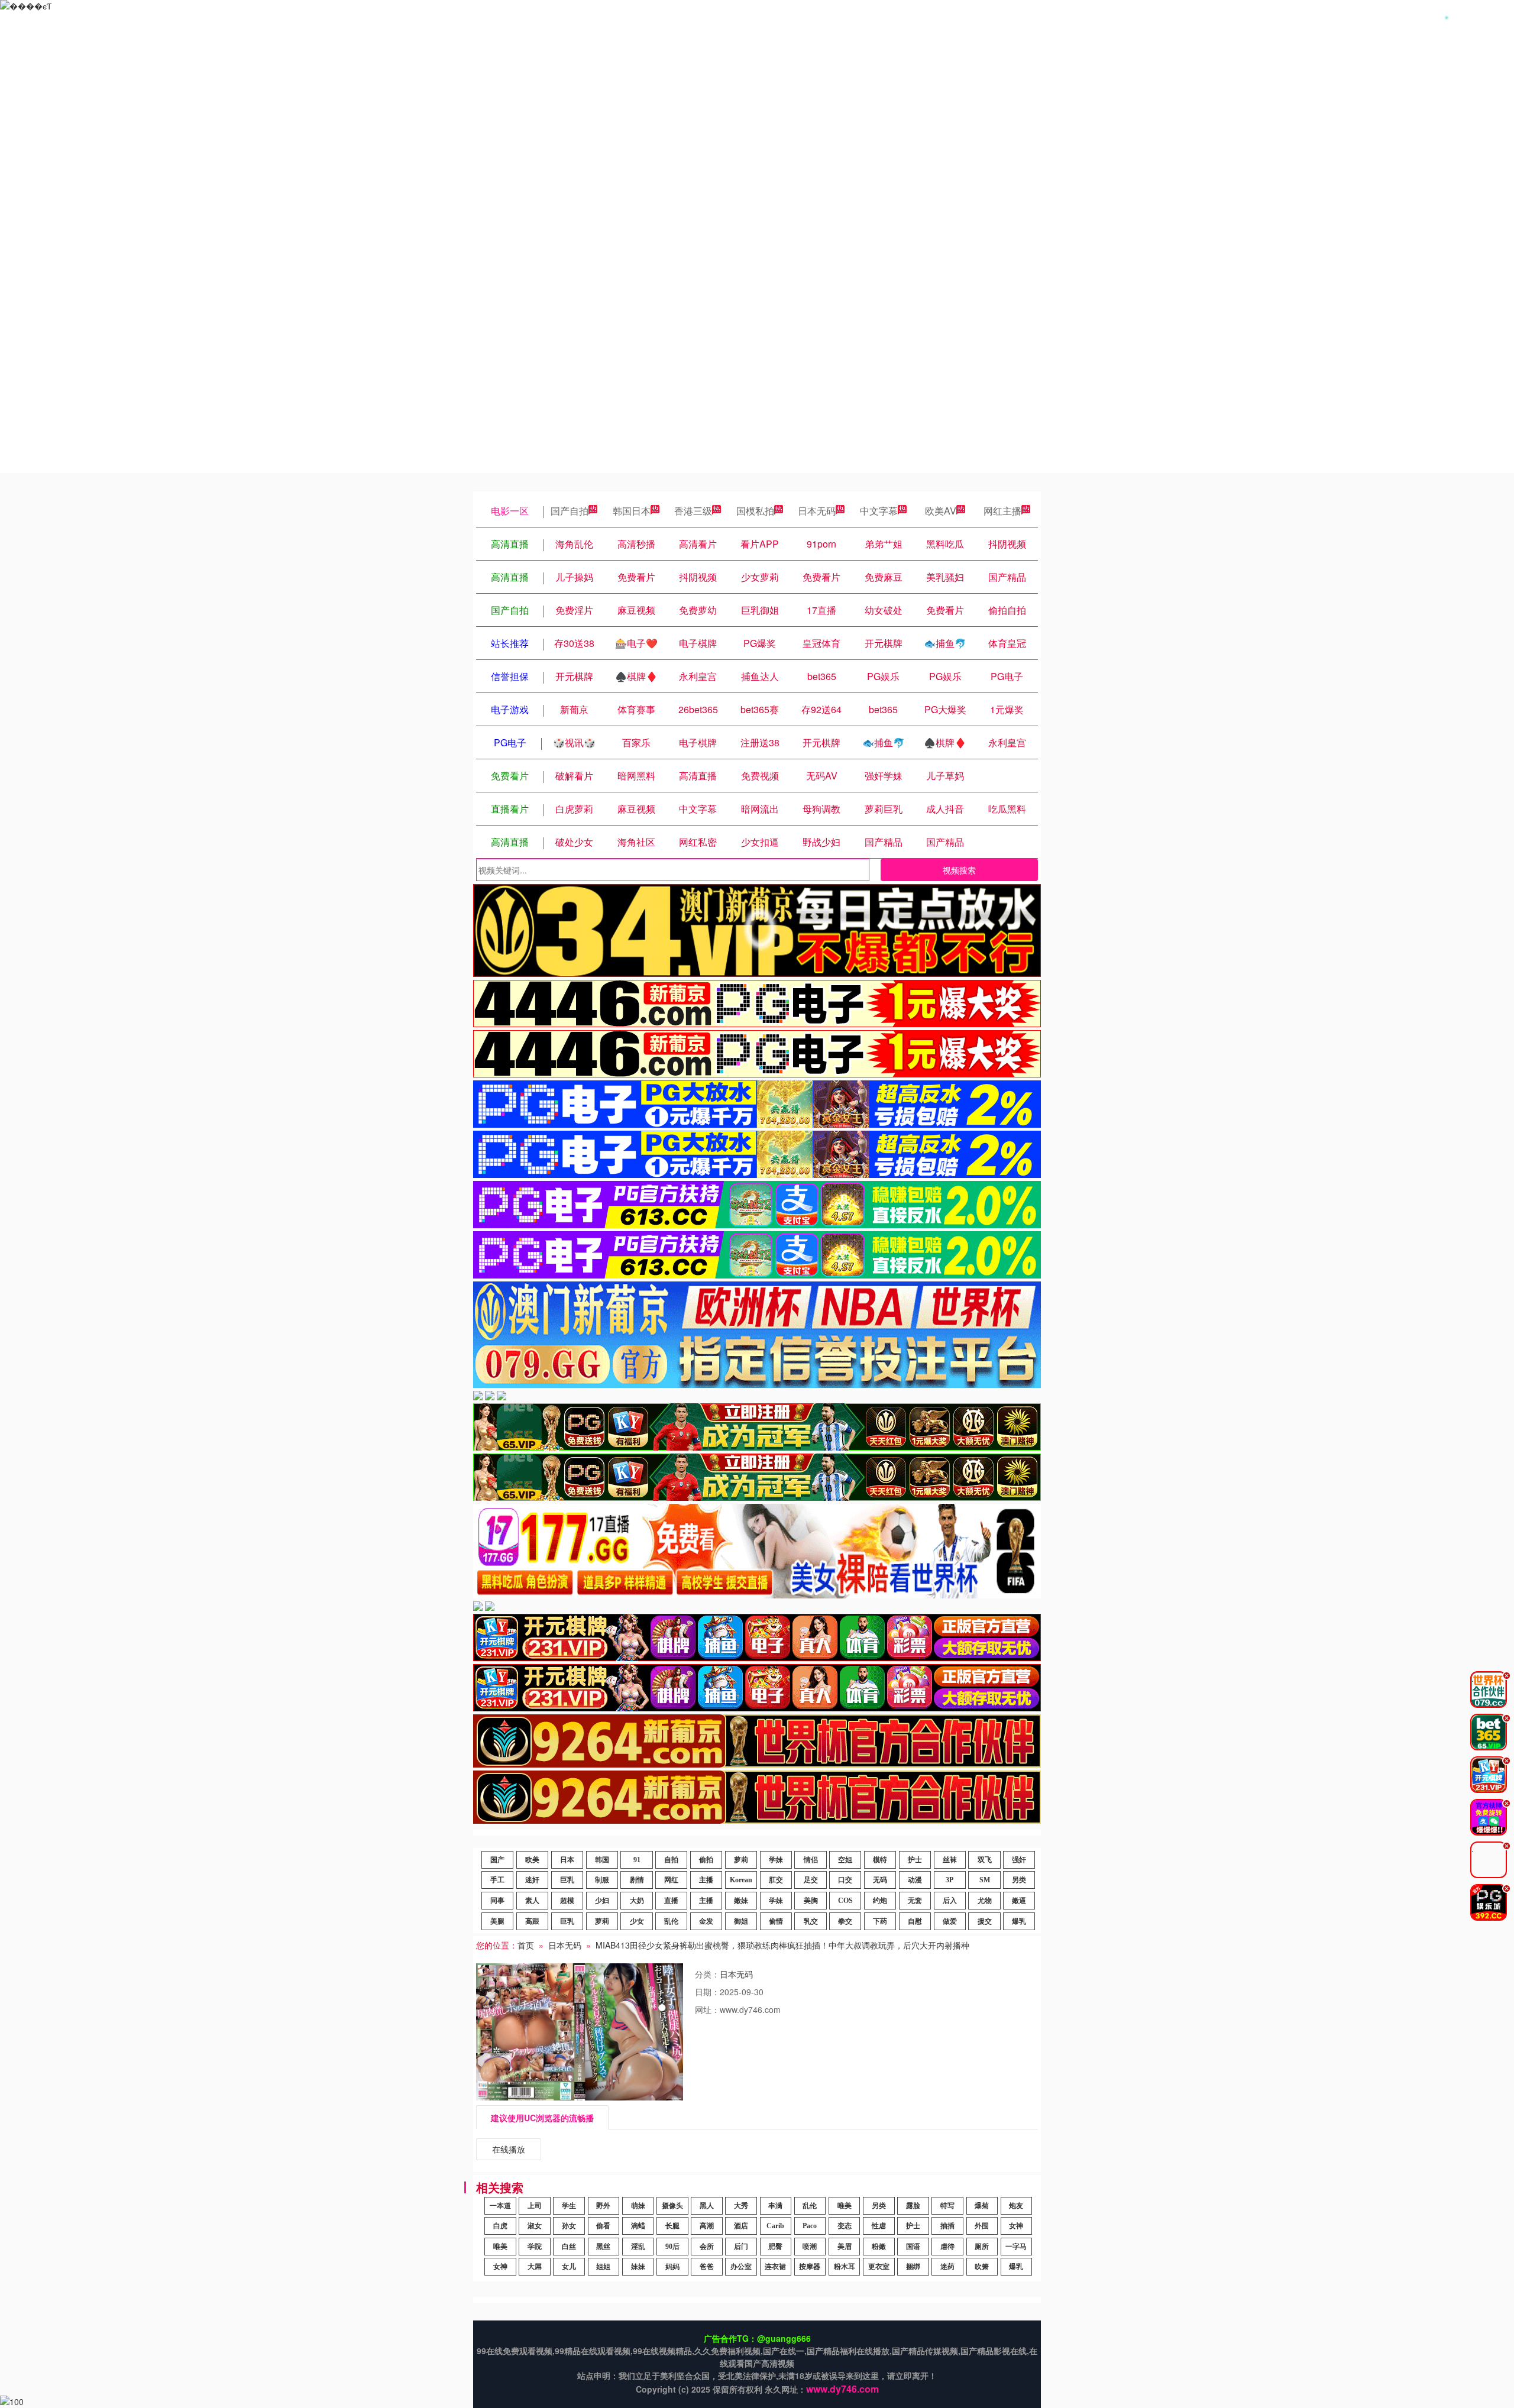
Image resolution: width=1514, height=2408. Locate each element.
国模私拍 (755, 511)
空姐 (845, 1860)
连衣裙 (775, 2267)
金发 (706, 1921)
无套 (915, 1901)
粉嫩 (879, 2247)
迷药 (947, 2267)
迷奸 (532, 1880)
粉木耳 (845, 2267)
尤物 (985, 1901)
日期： (707, 1992)
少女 (637, 1921)
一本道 (500, 2206)
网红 (671, 1880)
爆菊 (982, 2206)
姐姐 (603, 2267)
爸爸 (707, 2267)
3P (950, 1880)
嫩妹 (741, 1901)
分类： (707, 1974)
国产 (497, 1860)
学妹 (776, 1860)
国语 (913, 2247)
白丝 (569, 2247)
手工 (497, 1880)
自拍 (671, 1860)
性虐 (879, 2226)
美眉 (845, 2247)
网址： (707, 2009)
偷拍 (706, 1860)
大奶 (637, 1901)
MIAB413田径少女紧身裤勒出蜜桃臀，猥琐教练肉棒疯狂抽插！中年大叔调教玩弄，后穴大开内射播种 (782, 1945)
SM (985, 1880)
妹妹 (638, 2267)
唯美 (845, 2206)
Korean (741, 1880)
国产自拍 (570, 511)
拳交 (845, 1921)
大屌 (535, 2267)
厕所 (982, 2247)
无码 (880, 1880)
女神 (1016, 2226)
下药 (880, 1921)
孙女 (569, 2226)
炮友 (1016, 2206)
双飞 (985, 1860)
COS (845, 1901)
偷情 (776, 1921)
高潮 (707, 2226)
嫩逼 (1019, 1901)
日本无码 (817, 511)
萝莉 (741, 1860)
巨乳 (567, 1880)
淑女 (535, 2226)
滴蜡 (638, 2226)
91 (637, 1860)
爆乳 (1019, 1921)
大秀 (741, 2206)
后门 (741, 2247)
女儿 (569, 2267)
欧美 (532, 1860)
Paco (810, 2226)
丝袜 (950, 1860)
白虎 (500, 2226)
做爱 (950, 1921)
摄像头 (672, 2206)
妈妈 (672, 2267)
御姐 (741, 1921)
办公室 (741, 2267)
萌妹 (638, 2206)
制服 (602, 1880)
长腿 (672, 2226)
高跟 (532, 1921)
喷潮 (810, 2247)
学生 (569, 2206)
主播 (706, 1880)
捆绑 (913, 2267)
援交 (985, 1921)
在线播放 (509, 2149)
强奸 (1019, 1860)
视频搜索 (959, 870)
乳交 (811, 1921)
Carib (775, 2226)
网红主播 (1002, 511)
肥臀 (775, 2247)
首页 (526, 1945)
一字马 (1016, 2247)
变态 (845, 2226)
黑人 (707, 2206)
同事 (497, 1901)
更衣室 (879, 2267)
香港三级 (693, 511)
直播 (671, 1901)
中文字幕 (879, 511)
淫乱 (638, 2247)
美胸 (811, 1901)
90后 (672, 2247)
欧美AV (941, 511)
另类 (1019, 1880)
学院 (535, 2247)
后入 (950, 1901)
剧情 (637, 1880)
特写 (947, 2206)
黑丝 (603, 2247)
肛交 (776, 1880)
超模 (567, 1901)
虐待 (947, 2247)
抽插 (947, 2226)
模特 (880, 1860)
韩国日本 (632, 511)
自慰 (915, 1921)
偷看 (603, 2226)
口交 (845, 1880)
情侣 (811, 1860)
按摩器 (810, 2267)
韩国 (602, 1860)
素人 (532, 1901)
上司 (535, 2206)
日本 (567, 1860)
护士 (915, 1860)
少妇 (602, 1901)
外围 (982, 2226)
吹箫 (982, 2267)
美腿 (497, 1921)
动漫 (915, 1880)
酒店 (741, 2226)
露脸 (913, 2206)
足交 (811, 1880)
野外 (603, 2206)
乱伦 (671, 1921)
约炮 (880, 1901)
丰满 (775, 2206)
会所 (707, 2247)
